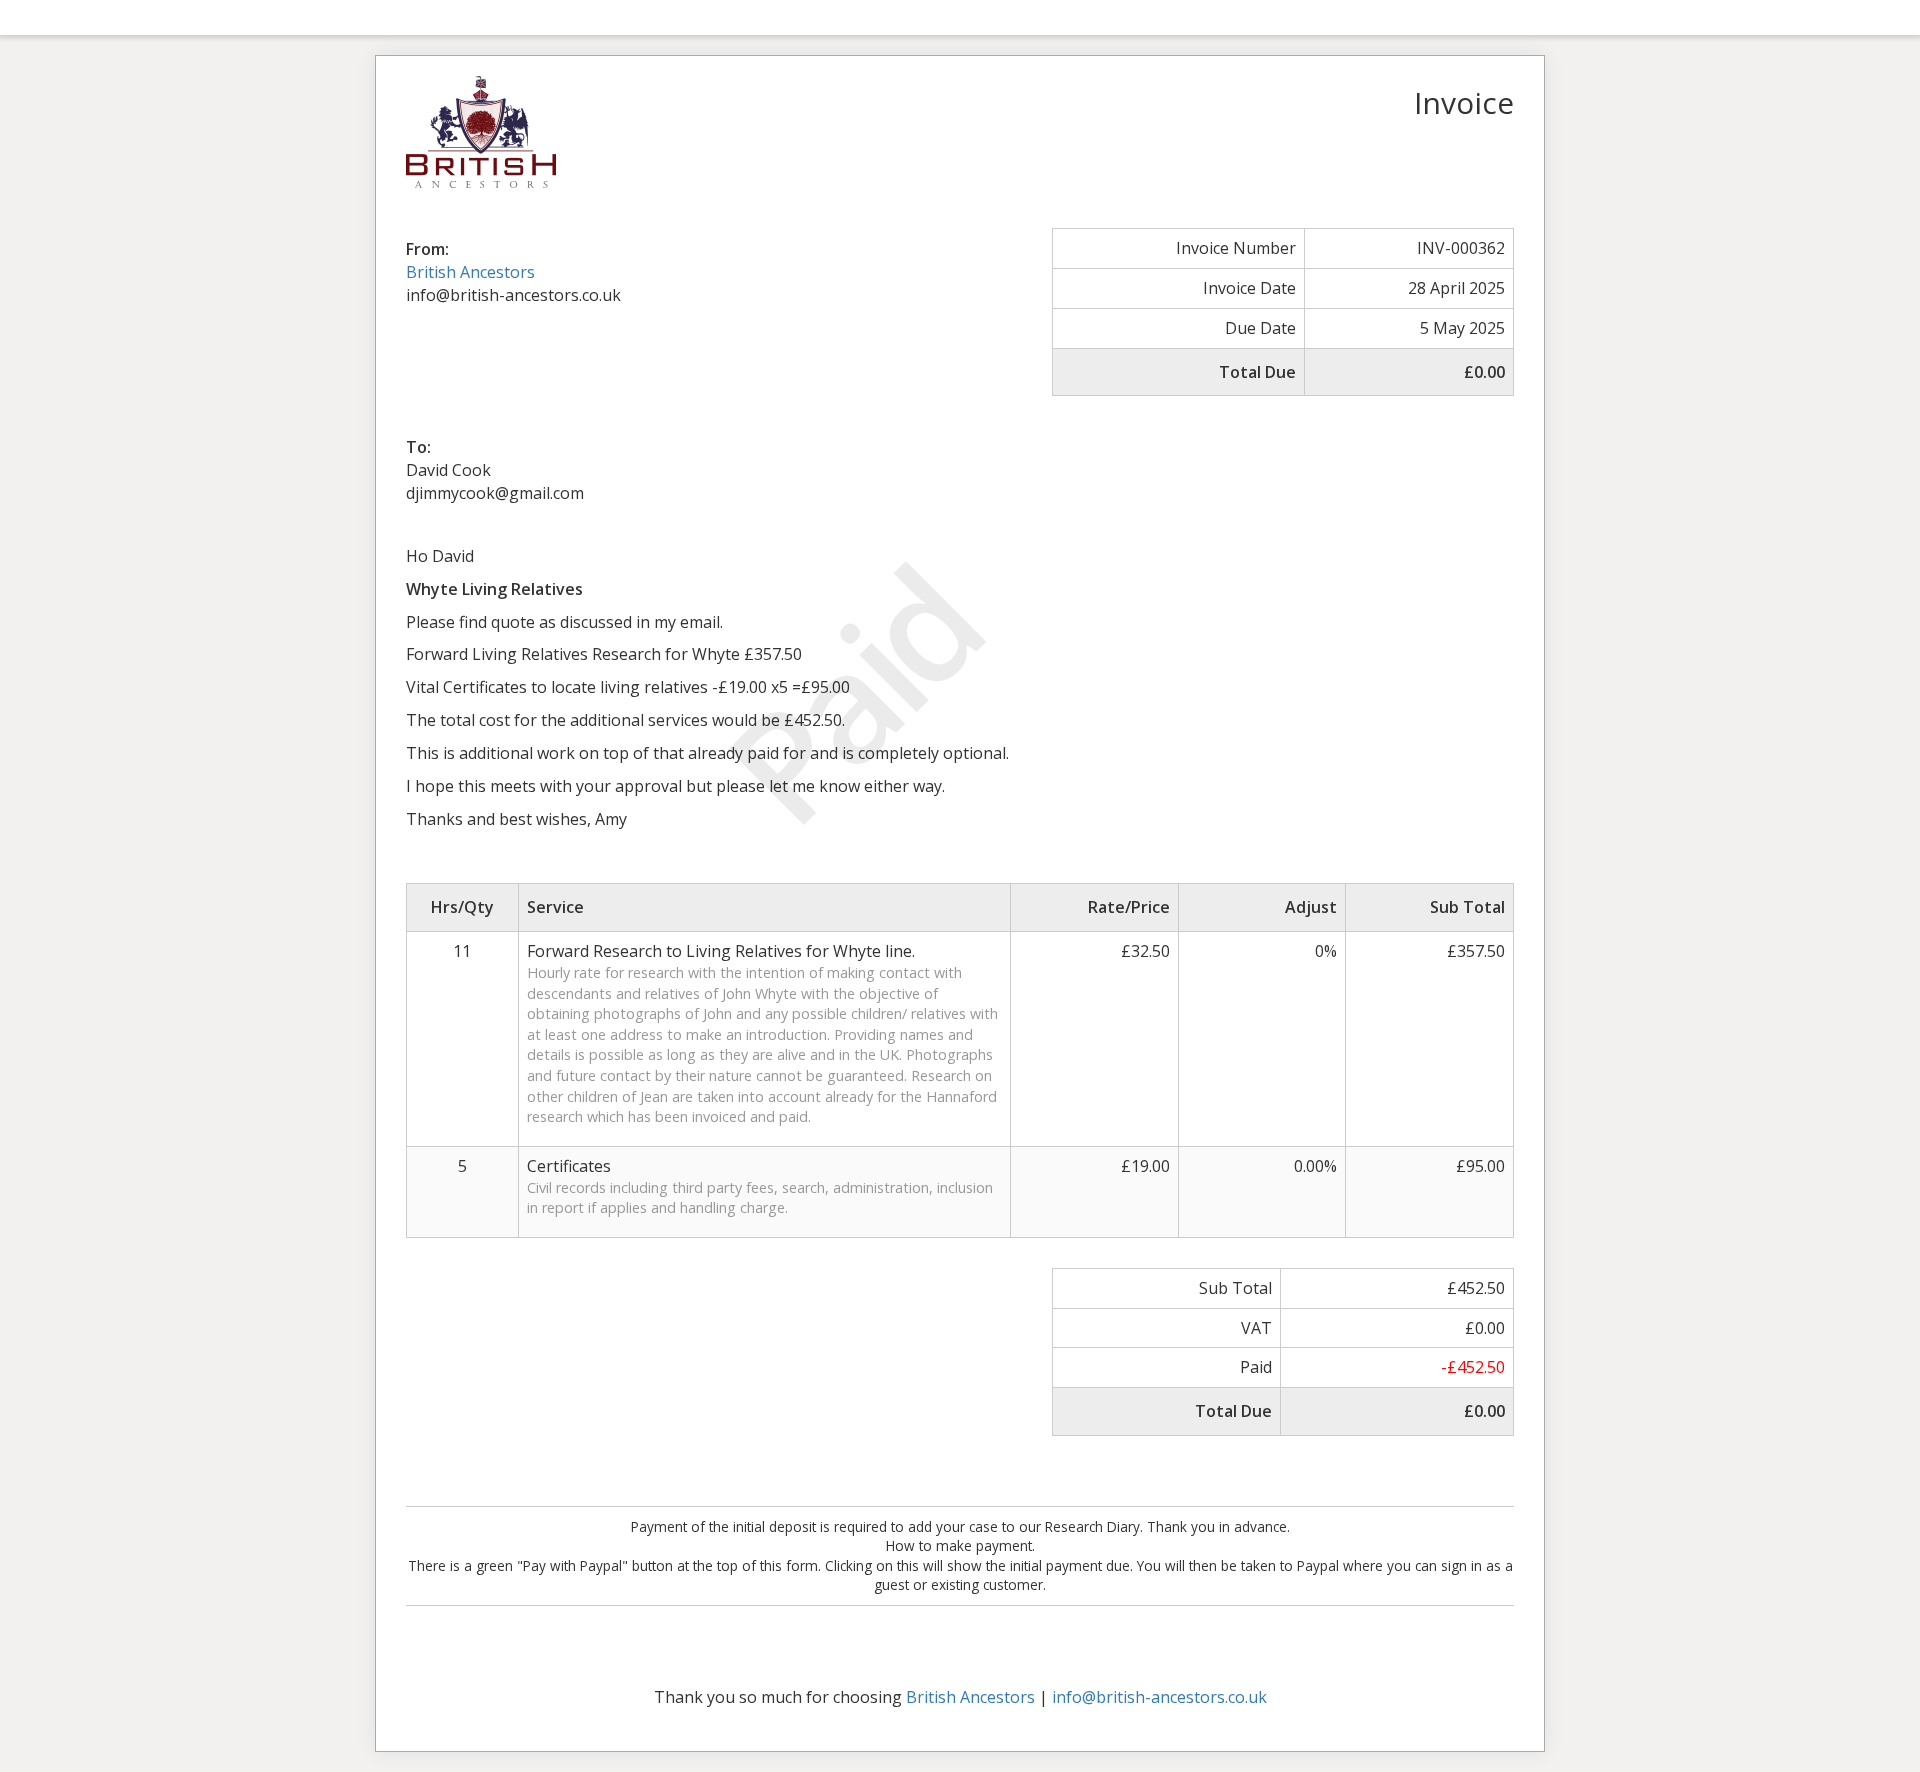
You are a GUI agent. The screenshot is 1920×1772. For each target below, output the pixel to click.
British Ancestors (470, 272)
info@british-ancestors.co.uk (1159, 1697)
